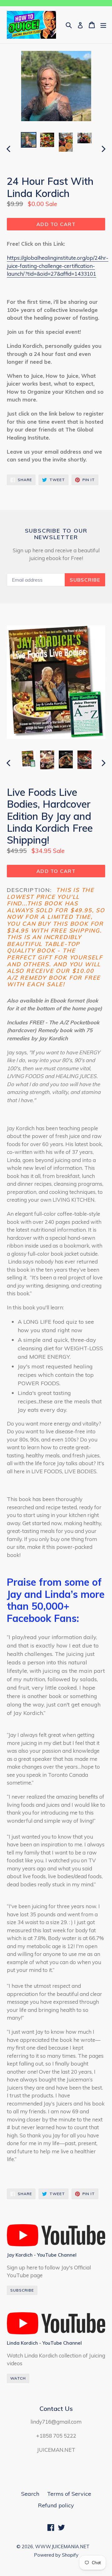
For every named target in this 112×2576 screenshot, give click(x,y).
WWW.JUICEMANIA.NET (62, 2546)
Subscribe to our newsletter (56, 534)
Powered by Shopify (56, 2555)
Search (30, 2494)
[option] (29, 140)
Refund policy (56, 2505)
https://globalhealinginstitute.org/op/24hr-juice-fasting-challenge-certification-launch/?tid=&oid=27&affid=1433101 (58, 266)
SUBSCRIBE (22, 2290)
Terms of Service (69, 2494)
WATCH (18, 2378)
